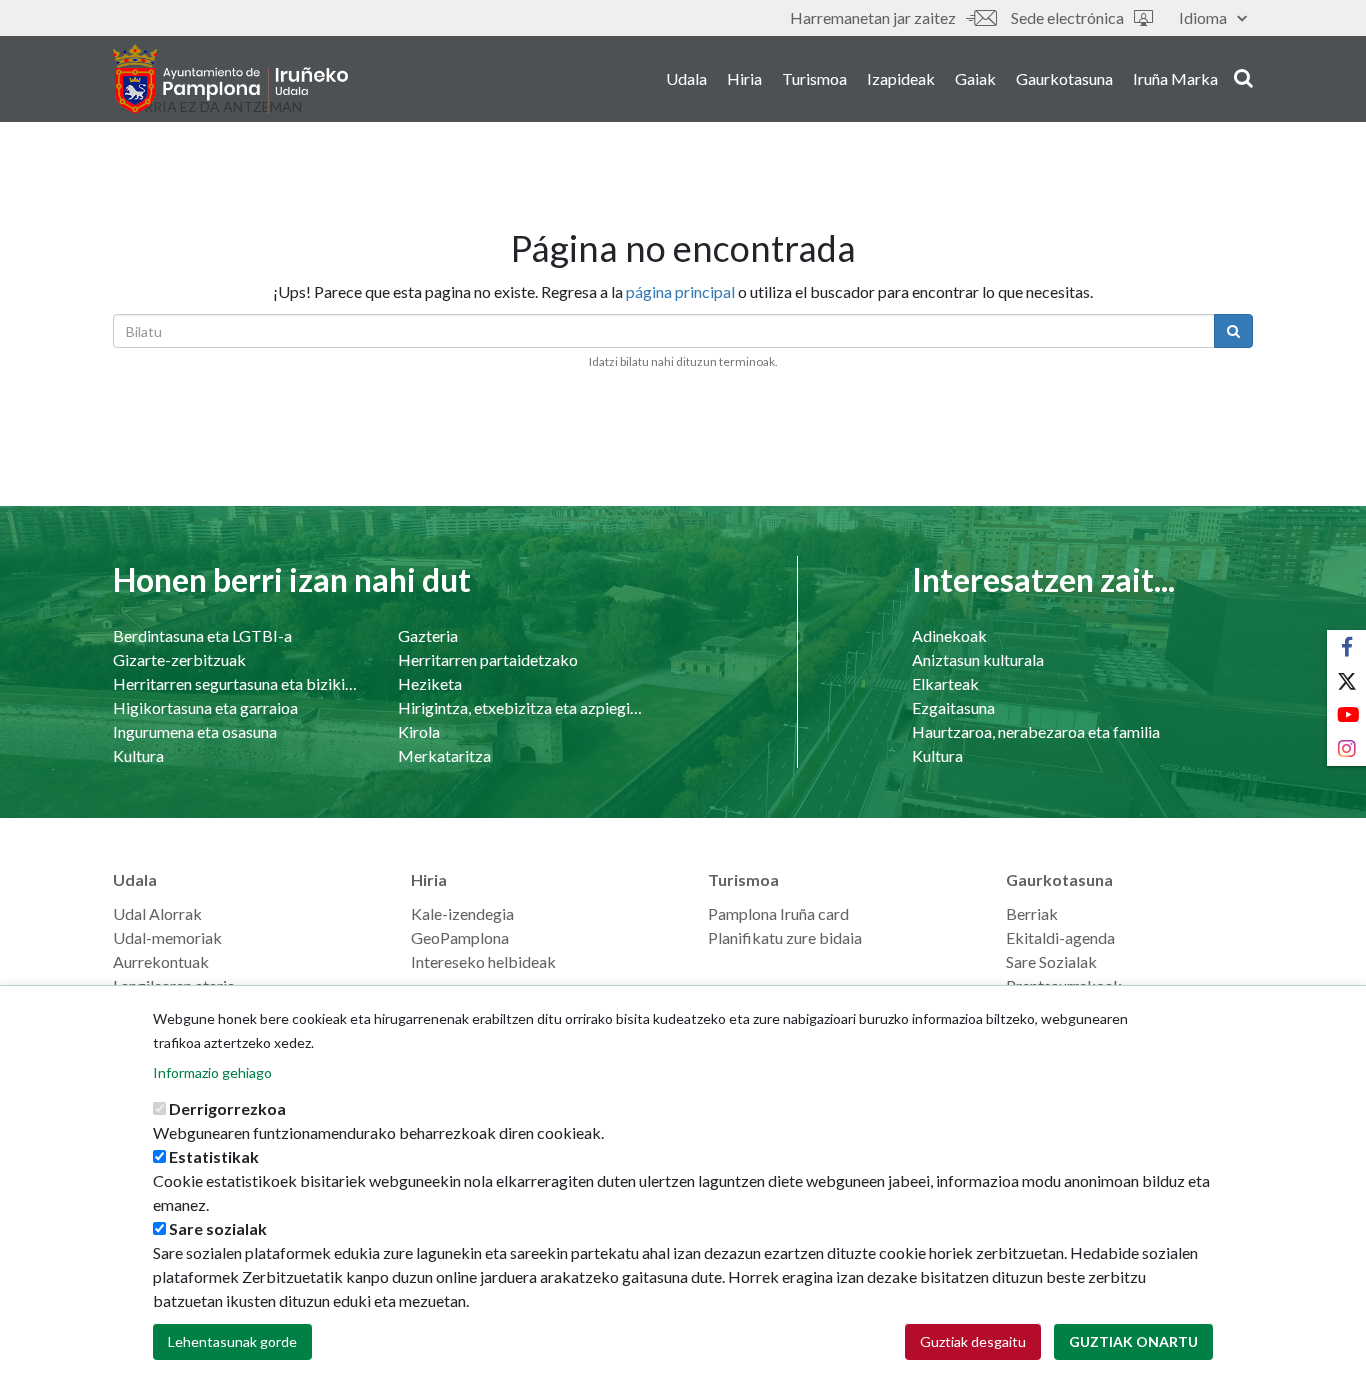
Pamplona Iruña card (778, 913)
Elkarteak (945, 683)
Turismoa (814, 78)
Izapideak (901, 78)
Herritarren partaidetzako (488, 659)
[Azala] (230, 79)
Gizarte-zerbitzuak (179, 659)
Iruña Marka (1175, 78)
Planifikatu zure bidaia (785, 937)
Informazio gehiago (212, 1072)
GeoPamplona (460, 937)
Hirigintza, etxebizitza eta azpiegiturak (520, 707)
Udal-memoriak (167, 937)
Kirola (419, 731)
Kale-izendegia (462, 913)
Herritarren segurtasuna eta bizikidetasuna (235, 683)
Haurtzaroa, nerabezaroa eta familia (1036, 731)
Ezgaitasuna (953, 707)
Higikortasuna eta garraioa (205, 707)
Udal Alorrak (157, 913)
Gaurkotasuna (1064, 78)
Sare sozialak (218, 1228)
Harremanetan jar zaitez (873, 17)
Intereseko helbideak (483, 961)
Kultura (138, 755)
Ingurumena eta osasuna (195, 731)
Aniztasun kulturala (978, 659)
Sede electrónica (1067, 17)
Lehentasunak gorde (232, 1341)
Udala (686, 78)
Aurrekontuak (161, 961)
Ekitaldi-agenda (1060, 937)
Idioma (1203, 17)
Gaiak (975, 78)
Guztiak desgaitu (973, 1341)
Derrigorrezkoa (227, 1108)
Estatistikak (214, 1156)
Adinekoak (949, 635)
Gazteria (428, 635)
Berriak (1032, 913)
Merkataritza (444, 755)
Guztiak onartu (1133, 1341)
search (1240, 77)
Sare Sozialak (1051, 961)
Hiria (744, 78)
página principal (680, 291)
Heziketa (430, 683)
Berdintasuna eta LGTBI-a (202, 635)
